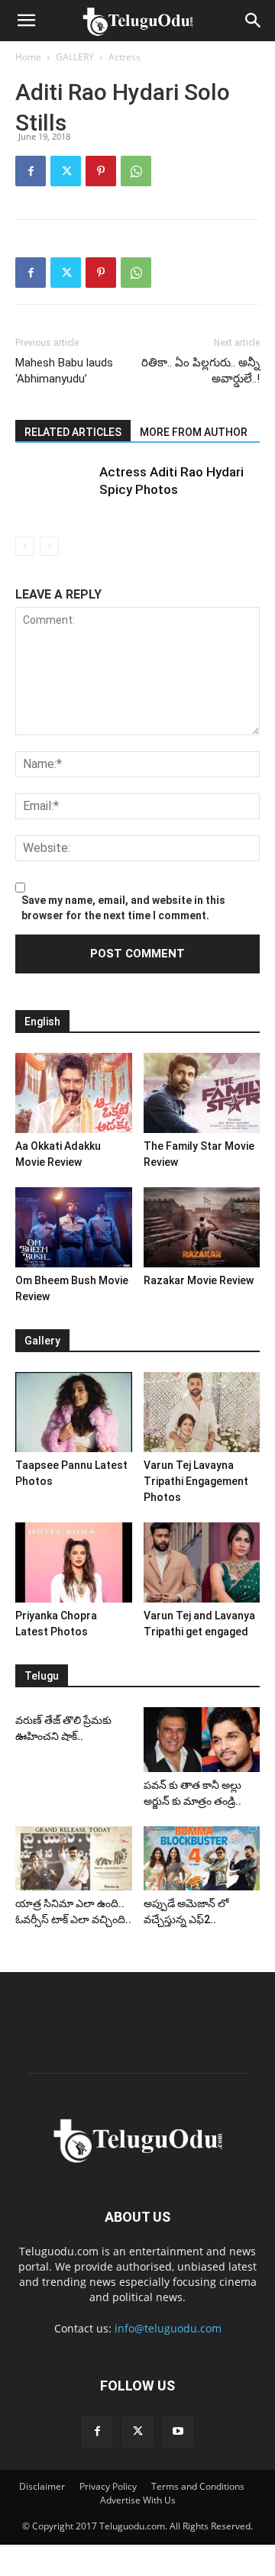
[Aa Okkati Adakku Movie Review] (74, 1093)
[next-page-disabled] (49, 546)
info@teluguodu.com (168, 2328)
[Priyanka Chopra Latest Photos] (74, 1562)
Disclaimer (42, 2486)
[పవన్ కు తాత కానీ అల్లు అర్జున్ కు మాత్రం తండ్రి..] (202, 1740)
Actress (125, 57)
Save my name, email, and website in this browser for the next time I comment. (123, 908)
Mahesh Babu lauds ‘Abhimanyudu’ (64, 371)
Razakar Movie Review (199, 1280)
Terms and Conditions (198, 2486)
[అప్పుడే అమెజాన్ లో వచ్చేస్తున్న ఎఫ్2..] (202, 1858)
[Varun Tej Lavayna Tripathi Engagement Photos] (202, 1412)
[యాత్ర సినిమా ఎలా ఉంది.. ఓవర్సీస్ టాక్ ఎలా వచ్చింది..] (74, 1858)
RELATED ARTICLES (73, 432)
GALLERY (75, 57)
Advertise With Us (138, 2500)
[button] (26, 21)
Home (28, 57)
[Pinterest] (101, 171)
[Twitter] (66, 171)
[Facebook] (31, 171)
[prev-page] (25, 546)
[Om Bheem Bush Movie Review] (74, 1227)
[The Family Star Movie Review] (202, 1093)
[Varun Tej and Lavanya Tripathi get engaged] (202, 1562)
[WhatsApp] (136, 171)
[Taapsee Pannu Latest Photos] (74, 1412)
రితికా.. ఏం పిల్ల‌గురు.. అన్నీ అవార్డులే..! (201, 371)
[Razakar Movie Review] (202, 1227)
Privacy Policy (108, 2486)
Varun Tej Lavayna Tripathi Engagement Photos (196, 1481)
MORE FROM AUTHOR (194, 432)
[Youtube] (178, 2432)
